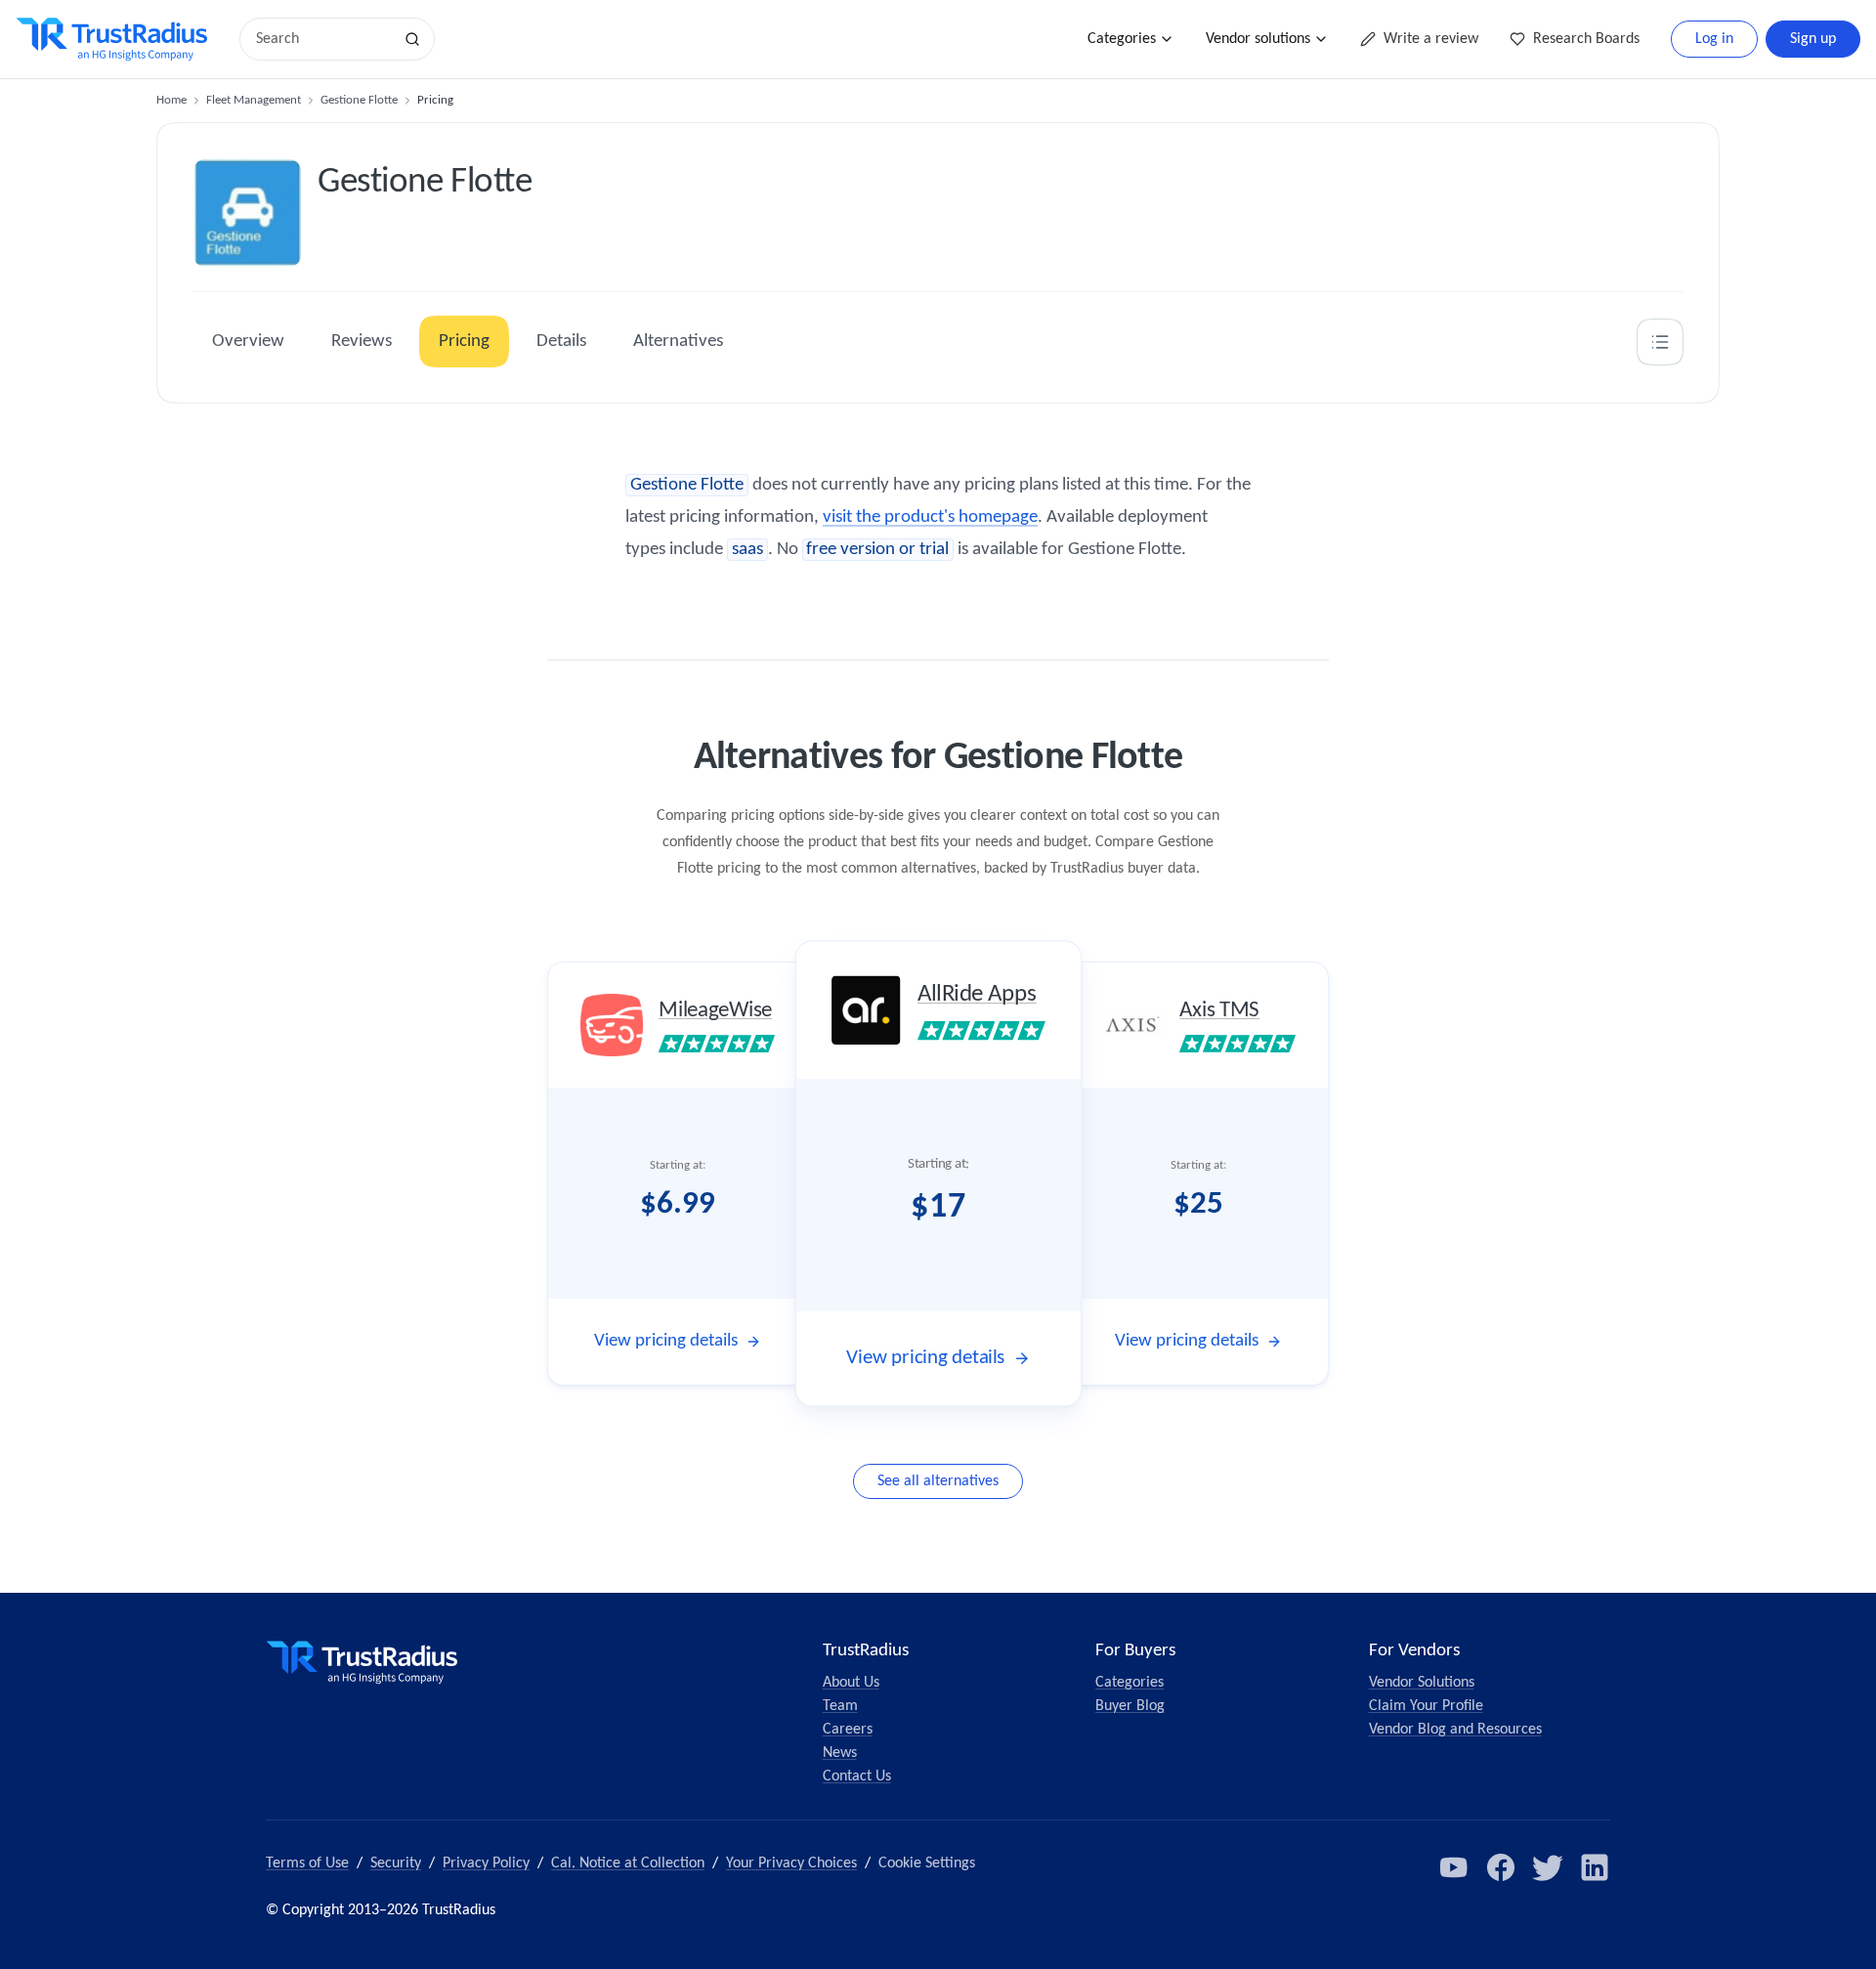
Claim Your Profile (1426, 1706)
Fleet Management (254, 100)
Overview (248, 342)
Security (396, 1863)
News (840, 1753)
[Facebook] (1501, 1867)
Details (561, 342)
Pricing (464, 342)
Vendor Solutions (1422, 1683)
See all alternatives (938, 1481)
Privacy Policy (486, 1863)
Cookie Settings (927, 1863)
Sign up (1813, 39)
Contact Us (857, 1776)
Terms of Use (307, 1863)
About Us (851, 1683)
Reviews (362, 342)
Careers (848, 1730)
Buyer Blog (1130, 1706)
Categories (1122, 39)
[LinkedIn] (1595, 1867)
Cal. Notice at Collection (628, 1863)
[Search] (412, 39)
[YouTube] (1454, 1867)
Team (840, 1706)
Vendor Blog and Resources (1455, 1730)
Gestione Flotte (359, 100)
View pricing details (666, 1341)
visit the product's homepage (930, 517)
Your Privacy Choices (791, 1863)
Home (171, 100)
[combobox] (322, 39)
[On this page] (1660, 342)
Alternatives (678, 342)
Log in (1714, 39)
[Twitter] (1548, 1867)
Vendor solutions (1258, 39)
